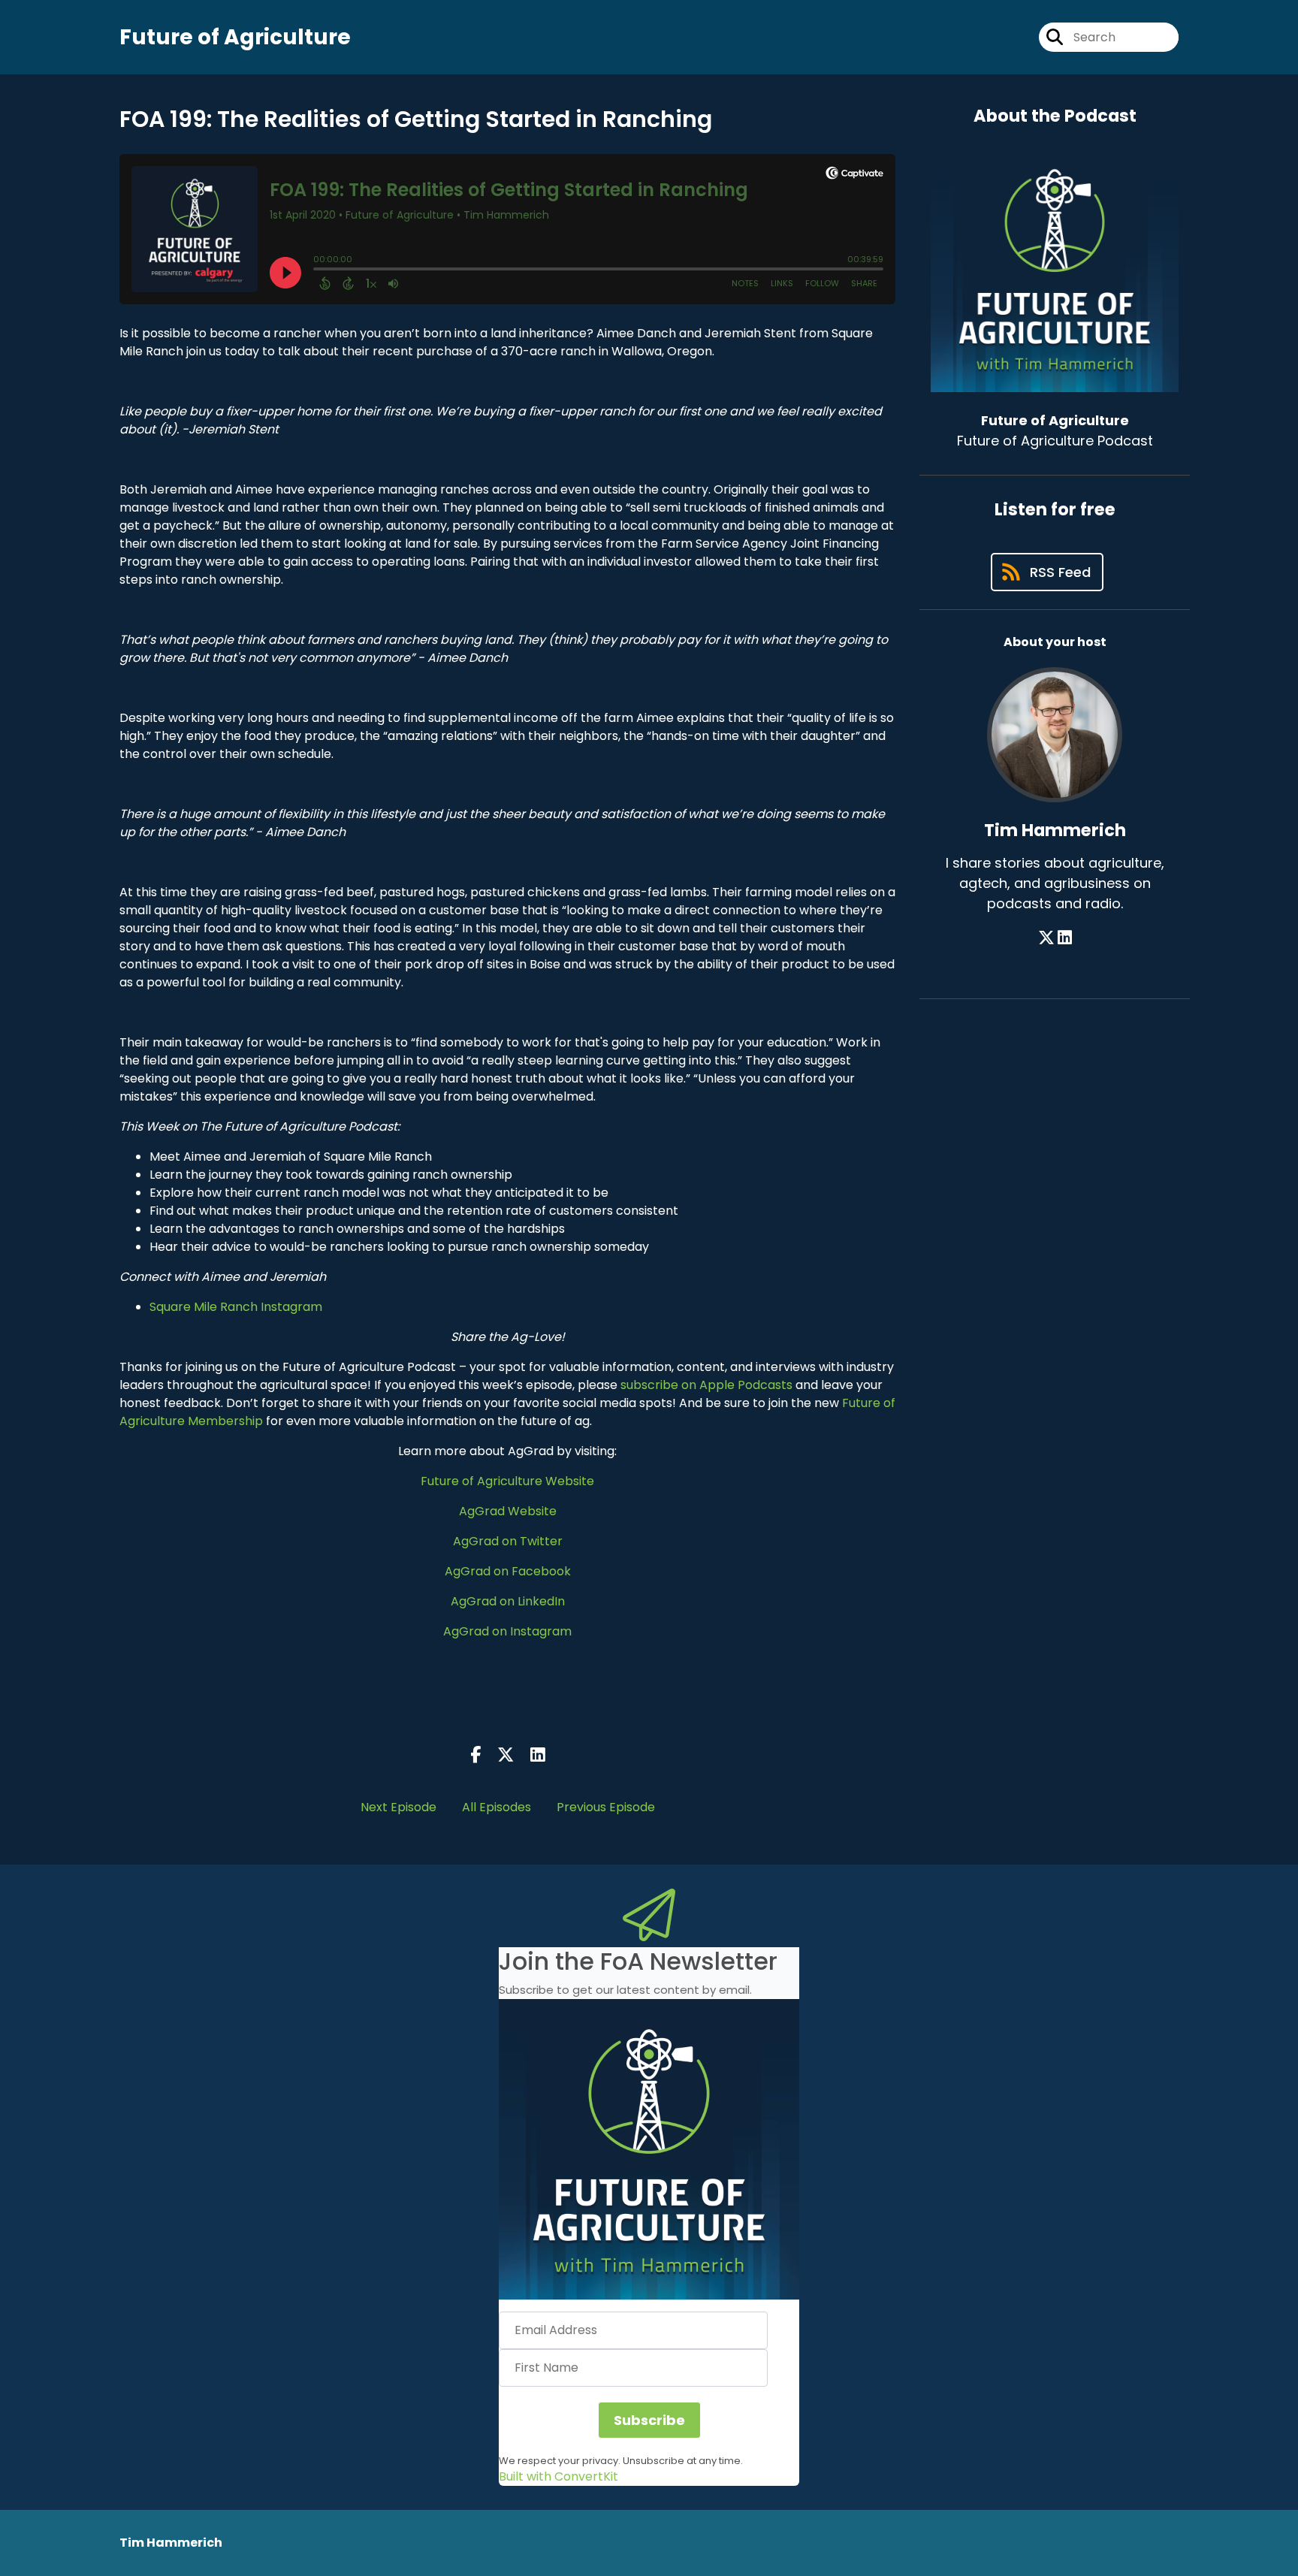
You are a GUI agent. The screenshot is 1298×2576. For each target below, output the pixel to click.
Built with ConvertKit (558, 2476)
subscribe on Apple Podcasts (706, 1385)
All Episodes (497, 1807)
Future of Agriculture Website (507, 1481)
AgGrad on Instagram (507, 1631)
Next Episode (398, 1807)
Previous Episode (606, 1807)
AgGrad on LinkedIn (508, 1601)
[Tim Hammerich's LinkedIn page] (1065, 938)
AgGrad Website (508, 1511)
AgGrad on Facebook (508, 1571)
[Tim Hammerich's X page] (1046, 938)
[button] (649, 2149)
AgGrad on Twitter (508, 1541)
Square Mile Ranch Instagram (236, 1307)
